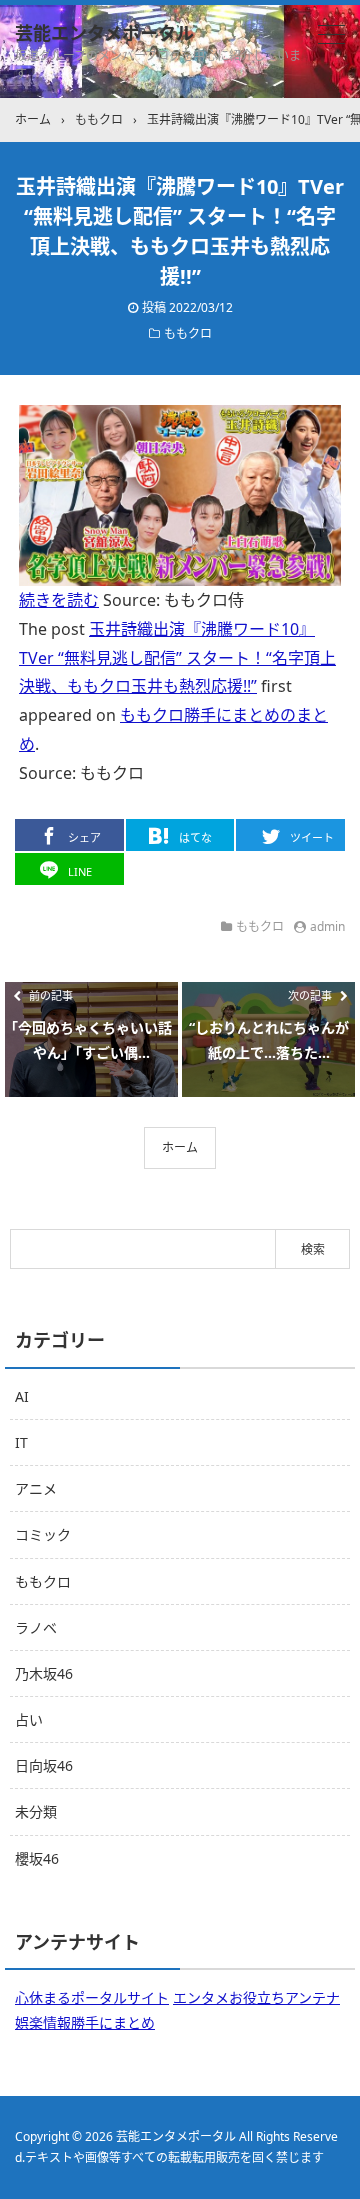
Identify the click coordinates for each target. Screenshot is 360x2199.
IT (21, 1442)
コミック (43, 1534)
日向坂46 (44, 1765)
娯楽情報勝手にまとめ (85, 2022)
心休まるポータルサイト (92, 1997)
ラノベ (36, 1627)
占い (29, 1719)
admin (327, 926)
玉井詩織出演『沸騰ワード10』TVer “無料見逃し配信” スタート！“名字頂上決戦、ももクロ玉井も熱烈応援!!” (177, 658)
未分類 (36, 1811)
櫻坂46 (37, 1858)
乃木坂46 (44, 1673)
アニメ (36, 1488)
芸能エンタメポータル (104, 33)
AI (22, 1396)
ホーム (180, 1147)
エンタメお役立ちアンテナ (256, 1997)
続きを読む (59, 600)
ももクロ (188, 333)
